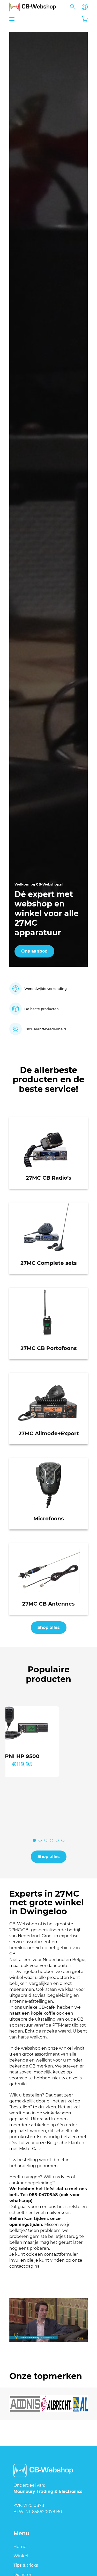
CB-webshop (33, 6)
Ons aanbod (34, 951)
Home (20, 2547)
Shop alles (49, 1627)
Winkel (21, 2556)
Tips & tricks (26, 2565)
